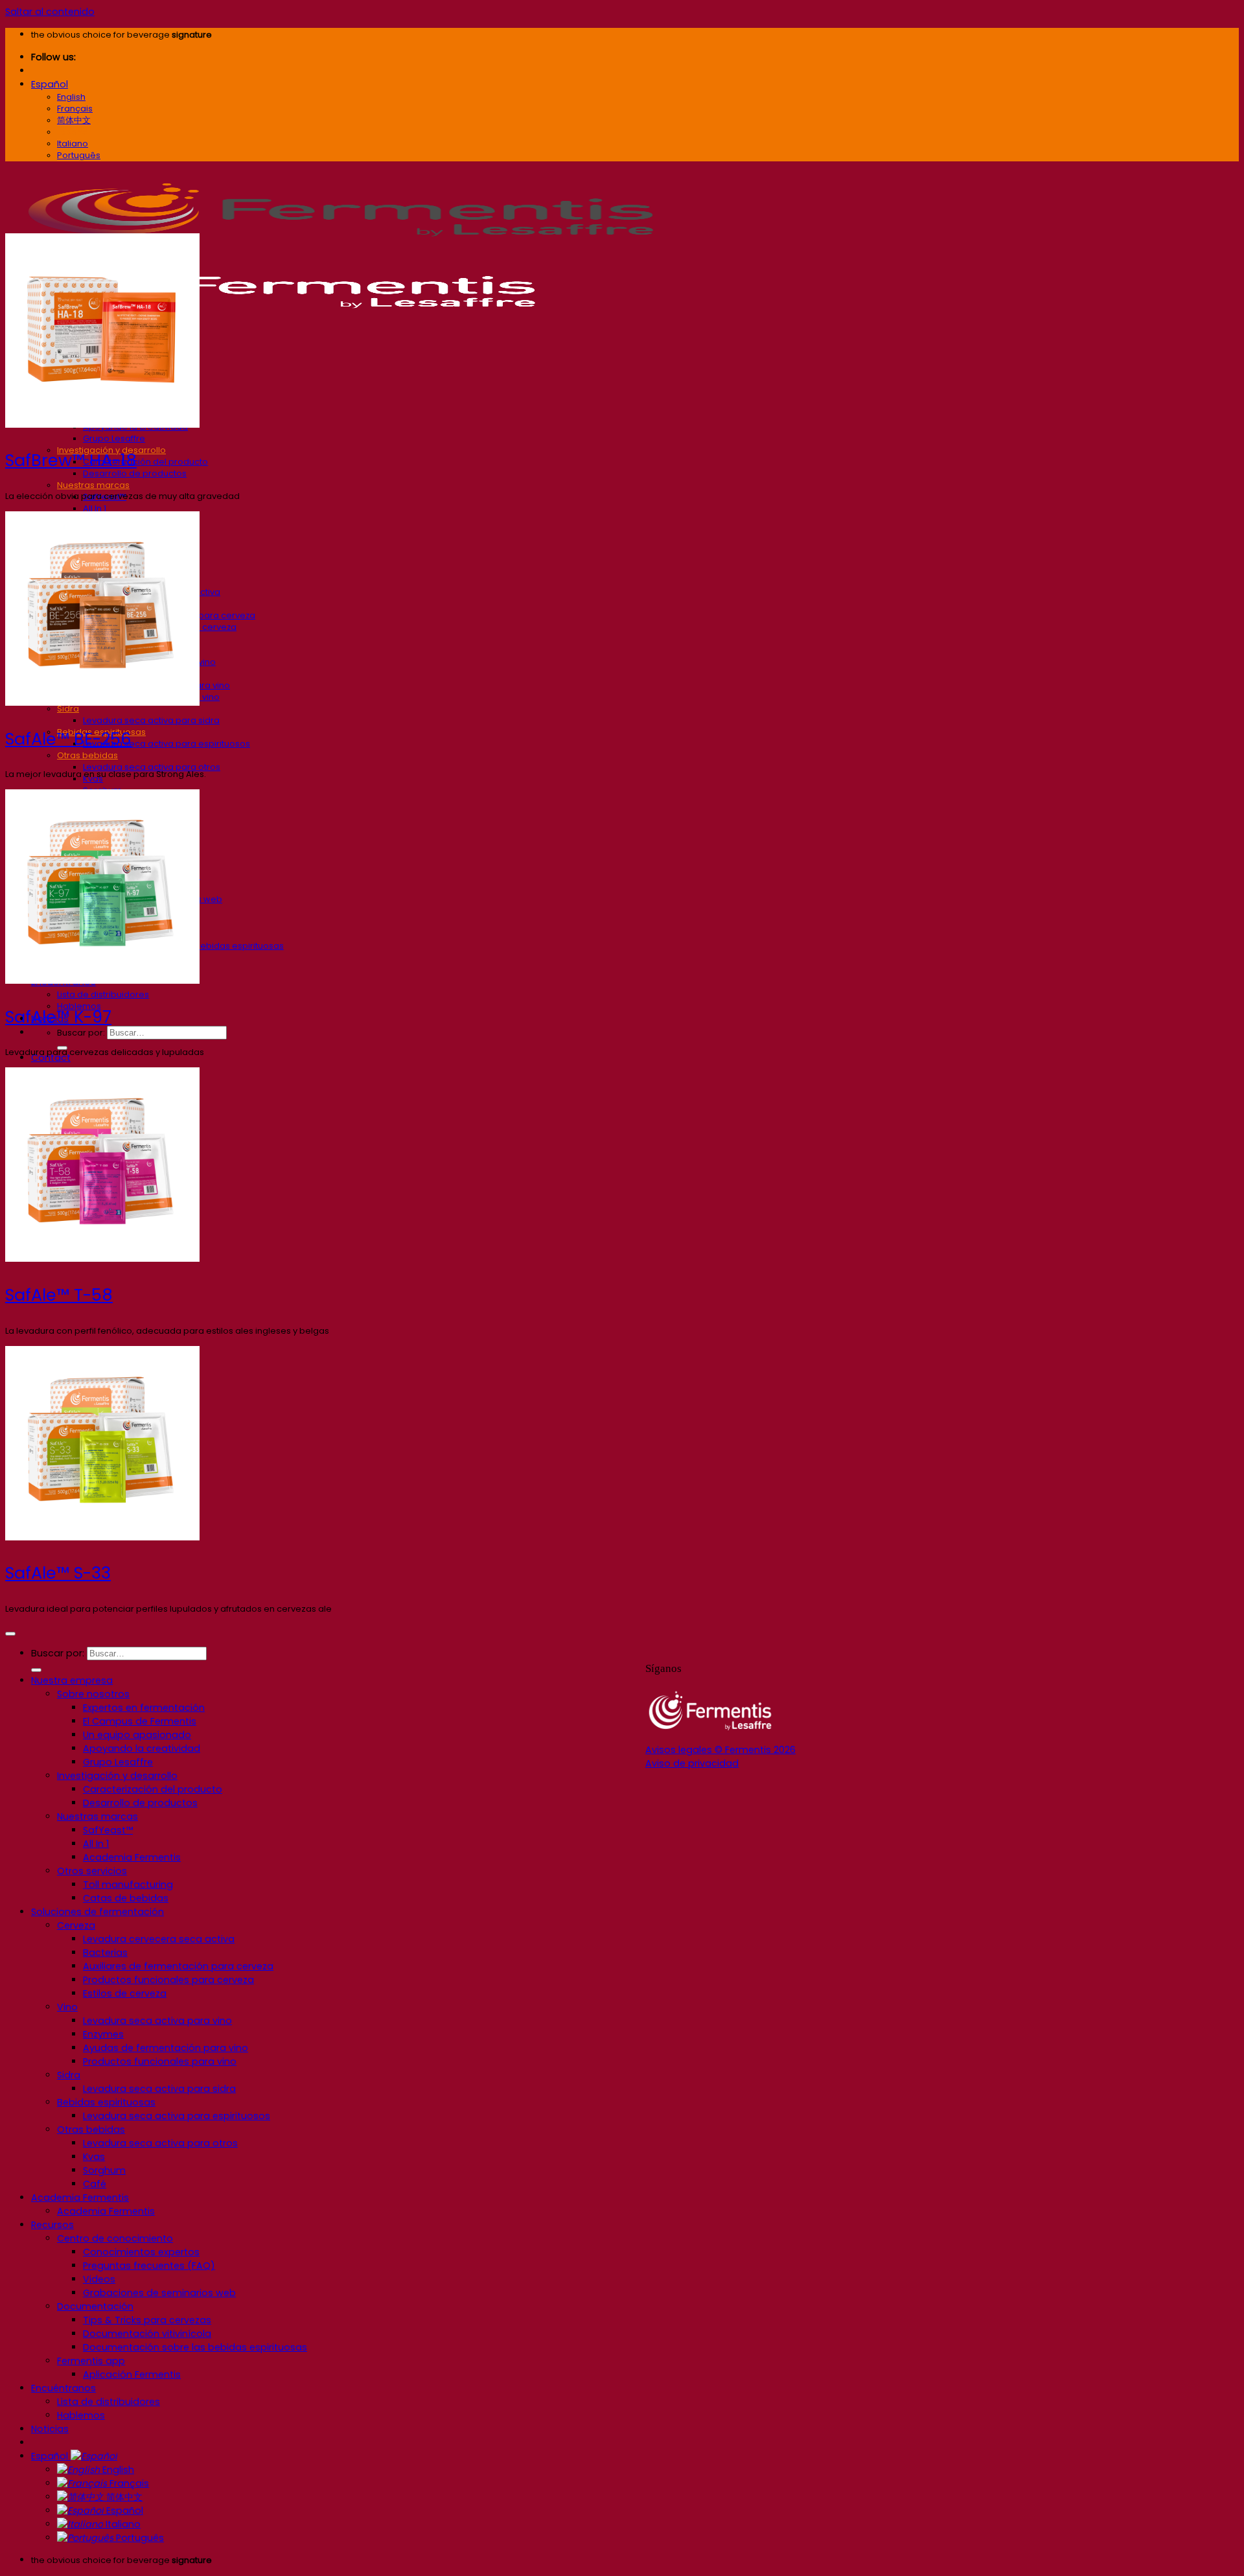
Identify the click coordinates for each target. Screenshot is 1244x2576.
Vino (67, 2007)
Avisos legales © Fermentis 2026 (720, 1750)
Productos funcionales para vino (160, 2061)
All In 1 (95, 508)
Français (128, 2483)
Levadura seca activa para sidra (151, 720)
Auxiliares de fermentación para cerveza (178, 1966)
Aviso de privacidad (692, 1763)
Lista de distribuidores (103, 994)
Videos (99, 2279)
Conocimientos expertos (141, 2252)
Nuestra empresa (72, 1680)
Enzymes (103, 2034)
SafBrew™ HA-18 (71, 460)
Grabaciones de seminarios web (159, 2293)
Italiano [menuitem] (73, 144)
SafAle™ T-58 (59, 1295)
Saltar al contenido (50, 12)
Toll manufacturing (128, 1885)
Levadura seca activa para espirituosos (167, 744)
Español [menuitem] (74, 132)
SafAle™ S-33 (58, 1573)
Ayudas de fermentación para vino (166, 2048)
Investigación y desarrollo (117, 1776)
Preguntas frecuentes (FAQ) (149, 2266)
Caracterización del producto (145, 462)
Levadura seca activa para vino (157, 2021)
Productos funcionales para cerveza (168, 1980)
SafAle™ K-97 (58, 1017)
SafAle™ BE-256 (68, 739)
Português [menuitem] (79, 155)
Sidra (69, 2075)
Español (50, 84)
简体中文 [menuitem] (74, 120)
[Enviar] (36, 1670)
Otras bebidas (87, 755)
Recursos (52, 2225)
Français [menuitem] (75, 109)
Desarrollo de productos (135, 473)
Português (139, 2538)
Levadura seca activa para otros (152, 767)
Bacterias (105, 1953)
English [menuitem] (71, 97)
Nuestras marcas (93, 485)
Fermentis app (91, 2361)
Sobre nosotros (93, 1694)
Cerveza (76, 1925)
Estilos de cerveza (125, 1993)
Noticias (50, 2429)
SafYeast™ (108, 1830)
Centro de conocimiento (115, 2238)
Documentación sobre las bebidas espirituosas (195, 2347)
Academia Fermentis (132, 1857)
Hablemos (81, 2415)
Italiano (122, 2524)
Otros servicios (92, 1871)
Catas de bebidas (126, 1898)
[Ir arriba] (10, 1634)
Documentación (95, 2306)
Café (95, 2184)
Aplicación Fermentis (132, 2374)
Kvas (94, 2157)
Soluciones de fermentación (98, 1912)
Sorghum (104, 2170)
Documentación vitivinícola (147, 2334)
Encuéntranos (63, 2388)
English (117, 2470)
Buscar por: (81, 1033)
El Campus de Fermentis (140, 1721)
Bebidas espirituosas (106, 2102)
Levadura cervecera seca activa (159, 1939)
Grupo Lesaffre (114, 438)
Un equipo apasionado (137, 1735)
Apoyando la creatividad (142, 1748)
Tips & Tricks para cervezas (147, 2320)
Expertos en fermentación (144, 1708)
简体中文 (123, 2497)
